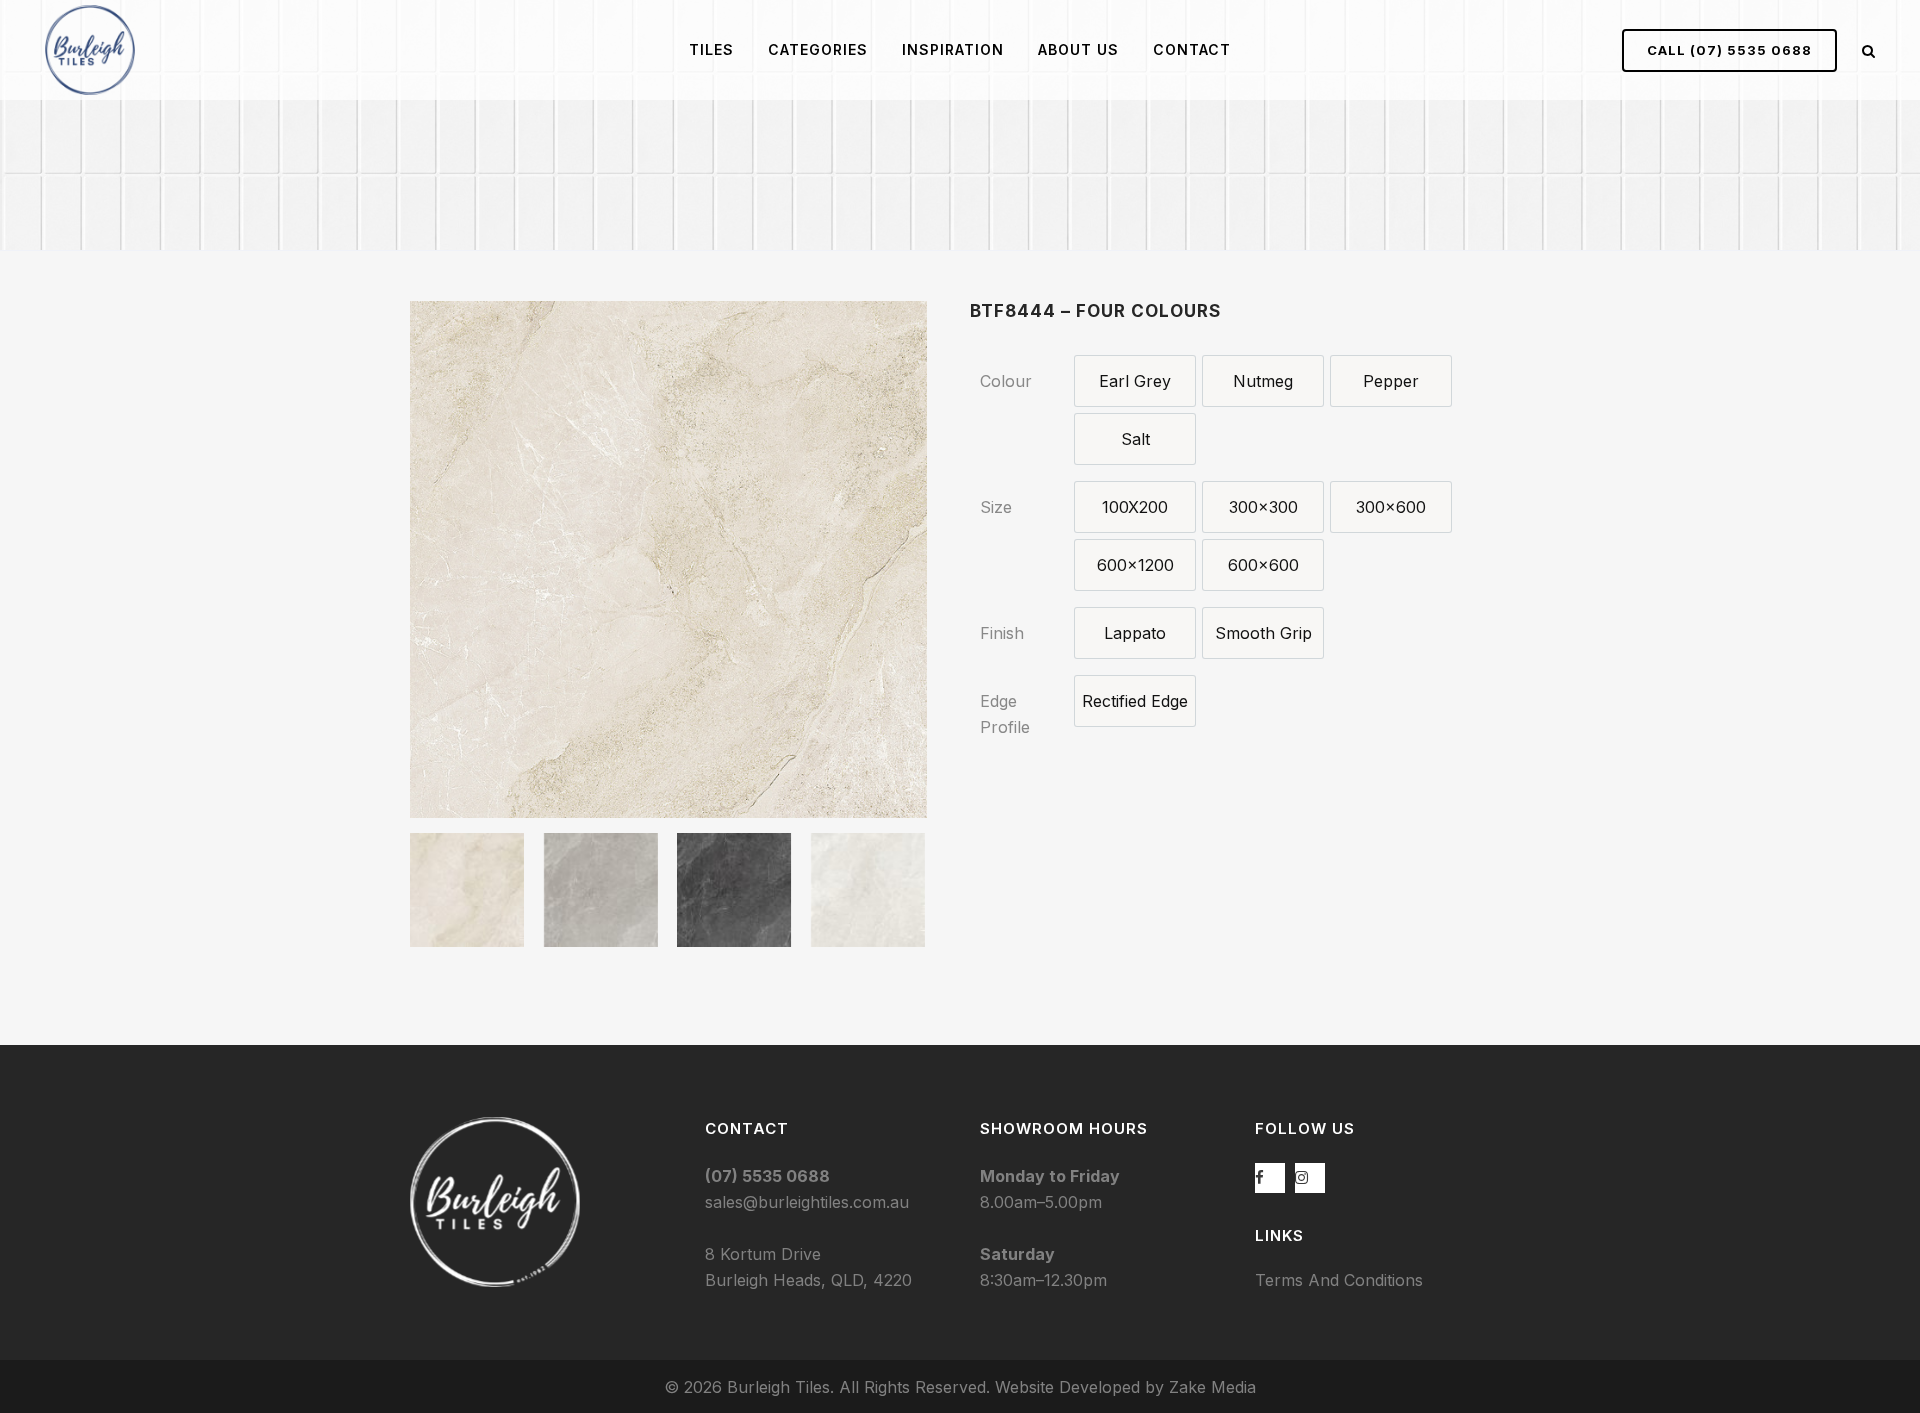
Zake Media (1212, 1387)
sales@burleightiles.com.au (807, 1202)
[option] (1135, 381)
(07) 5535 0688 (767, 1176)
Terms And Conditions (1339, 1280)
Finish (1002, 633)
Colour (1006, 381)
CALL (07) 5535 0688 (1729, 50)
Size (996, 507)
